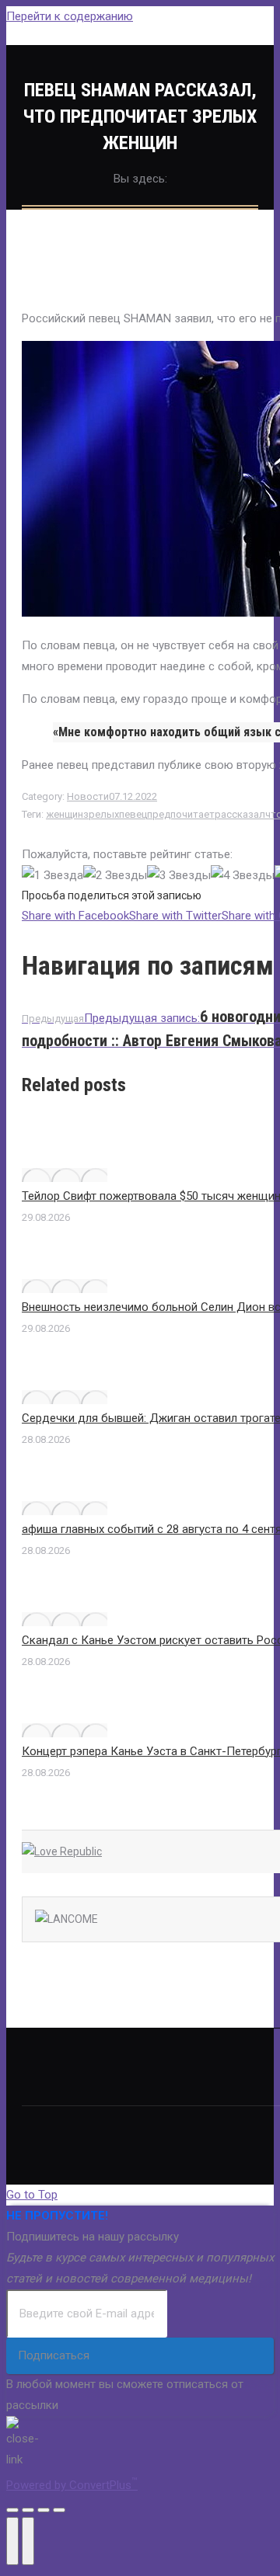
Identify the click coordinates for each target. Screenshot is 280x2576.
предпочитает (181, 814)
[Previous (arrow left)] (12, 2541)
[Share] (28, 2510)
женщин (65, 814)
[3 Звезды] (179, 876)
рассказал (240, 814)
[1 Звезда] (52, 876)
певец (133, 814)
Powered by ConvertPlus (72, 2485)
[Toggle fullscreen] (44, 2510)
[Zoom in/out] (59, 2510)
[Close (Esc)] (12, 2510)
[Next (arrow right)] (28, 2541)
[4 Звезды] (243, 876)
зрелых (101, 814)
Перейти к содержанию (70, 16)
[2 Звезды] (115, 876)
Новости (88, 796)
